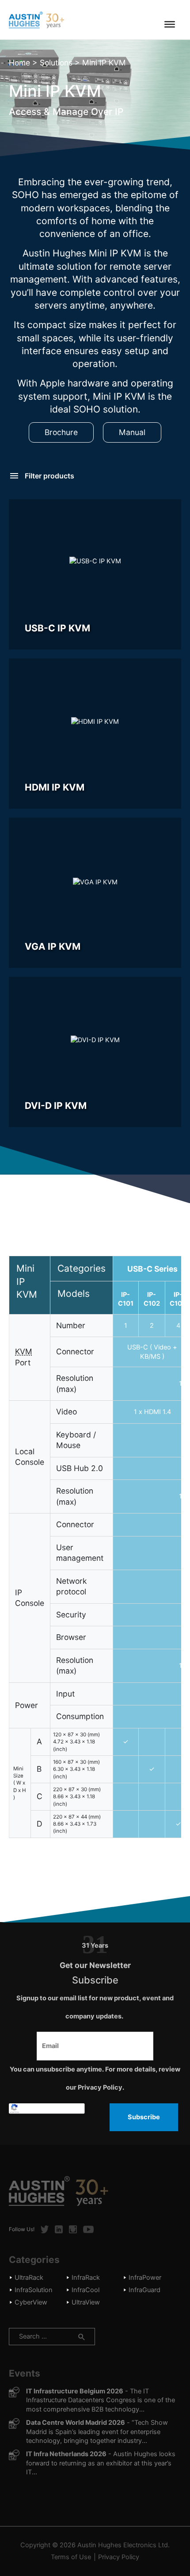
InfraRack (86, 2278)
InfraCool (85, 2290)
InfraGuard (144, 2290)
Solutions (56, 63)
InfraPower (145, 2278)
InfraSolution (34, 2290)
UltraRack (29, 2278)
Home (19, 63)
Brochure (61, 432)
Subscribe (144, 2117)
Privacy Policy (119, 2557)
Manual (132, 432)
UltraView (86, 2302)
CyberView (31, 2302)
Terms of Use (71, 2557)
